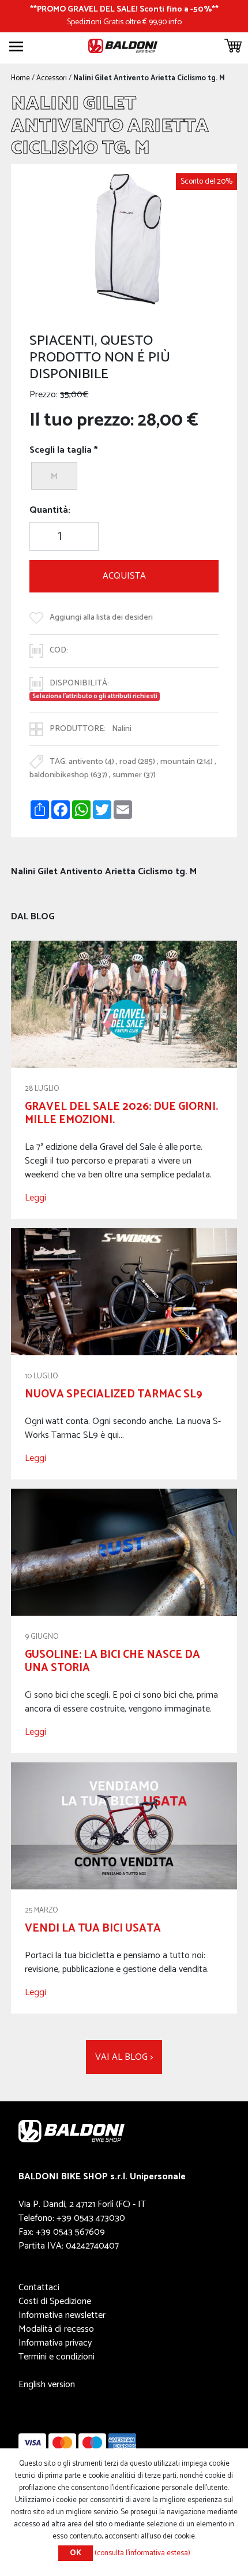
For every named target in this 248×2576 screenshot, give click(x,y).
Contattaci (39, 2288)
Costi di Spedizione (55, 2301)
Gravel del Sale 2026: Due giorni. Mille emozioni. (121, 1113)
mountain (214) (187, 762)
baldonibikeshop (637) (68, 775)
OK (76, 2553)
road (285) (137, 762)
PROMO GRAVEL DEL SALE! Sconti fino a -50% (124, 9)
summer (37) (134, 775)
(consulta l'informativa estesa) (142, 2553)
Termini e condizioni (57, 2357)
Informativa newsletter (62, 2315)
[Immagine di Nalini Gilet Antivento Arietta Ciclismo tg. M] (124, 239)
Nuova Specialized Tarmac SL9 (114, 1394)
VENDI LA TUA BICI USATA (93, 1928)
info (175, 22)
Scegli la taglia (61, 450)
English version (47, 2385)
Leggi (35, 1198)
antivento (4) (91, 762)
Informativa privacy (55, 2343)
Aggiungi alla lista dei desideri (101, 617)
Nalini (122, 729)
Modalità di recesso (56, 2329)
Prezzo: (44, 395)
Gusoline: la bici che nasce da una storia (112, 1661)
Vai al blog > (124, 2057)
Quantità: (50, 510)
